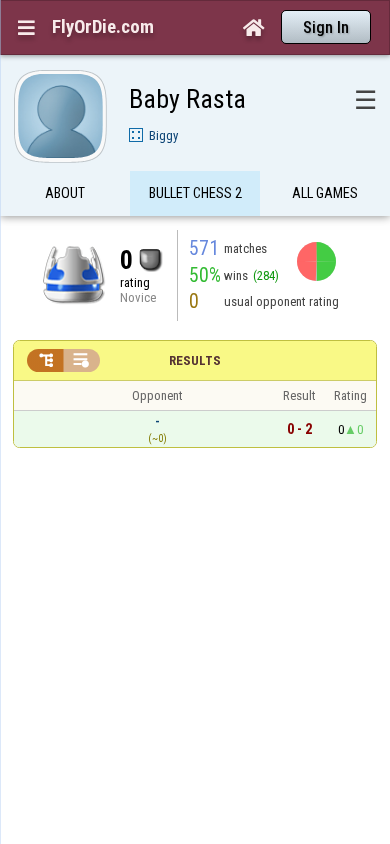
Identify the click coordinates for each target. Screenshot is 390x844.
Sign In (326, 27)
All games (325, 193)
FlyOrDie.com (103, 27)
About (65, 193)
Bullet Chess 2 (195, 193)
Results (195, 360)
